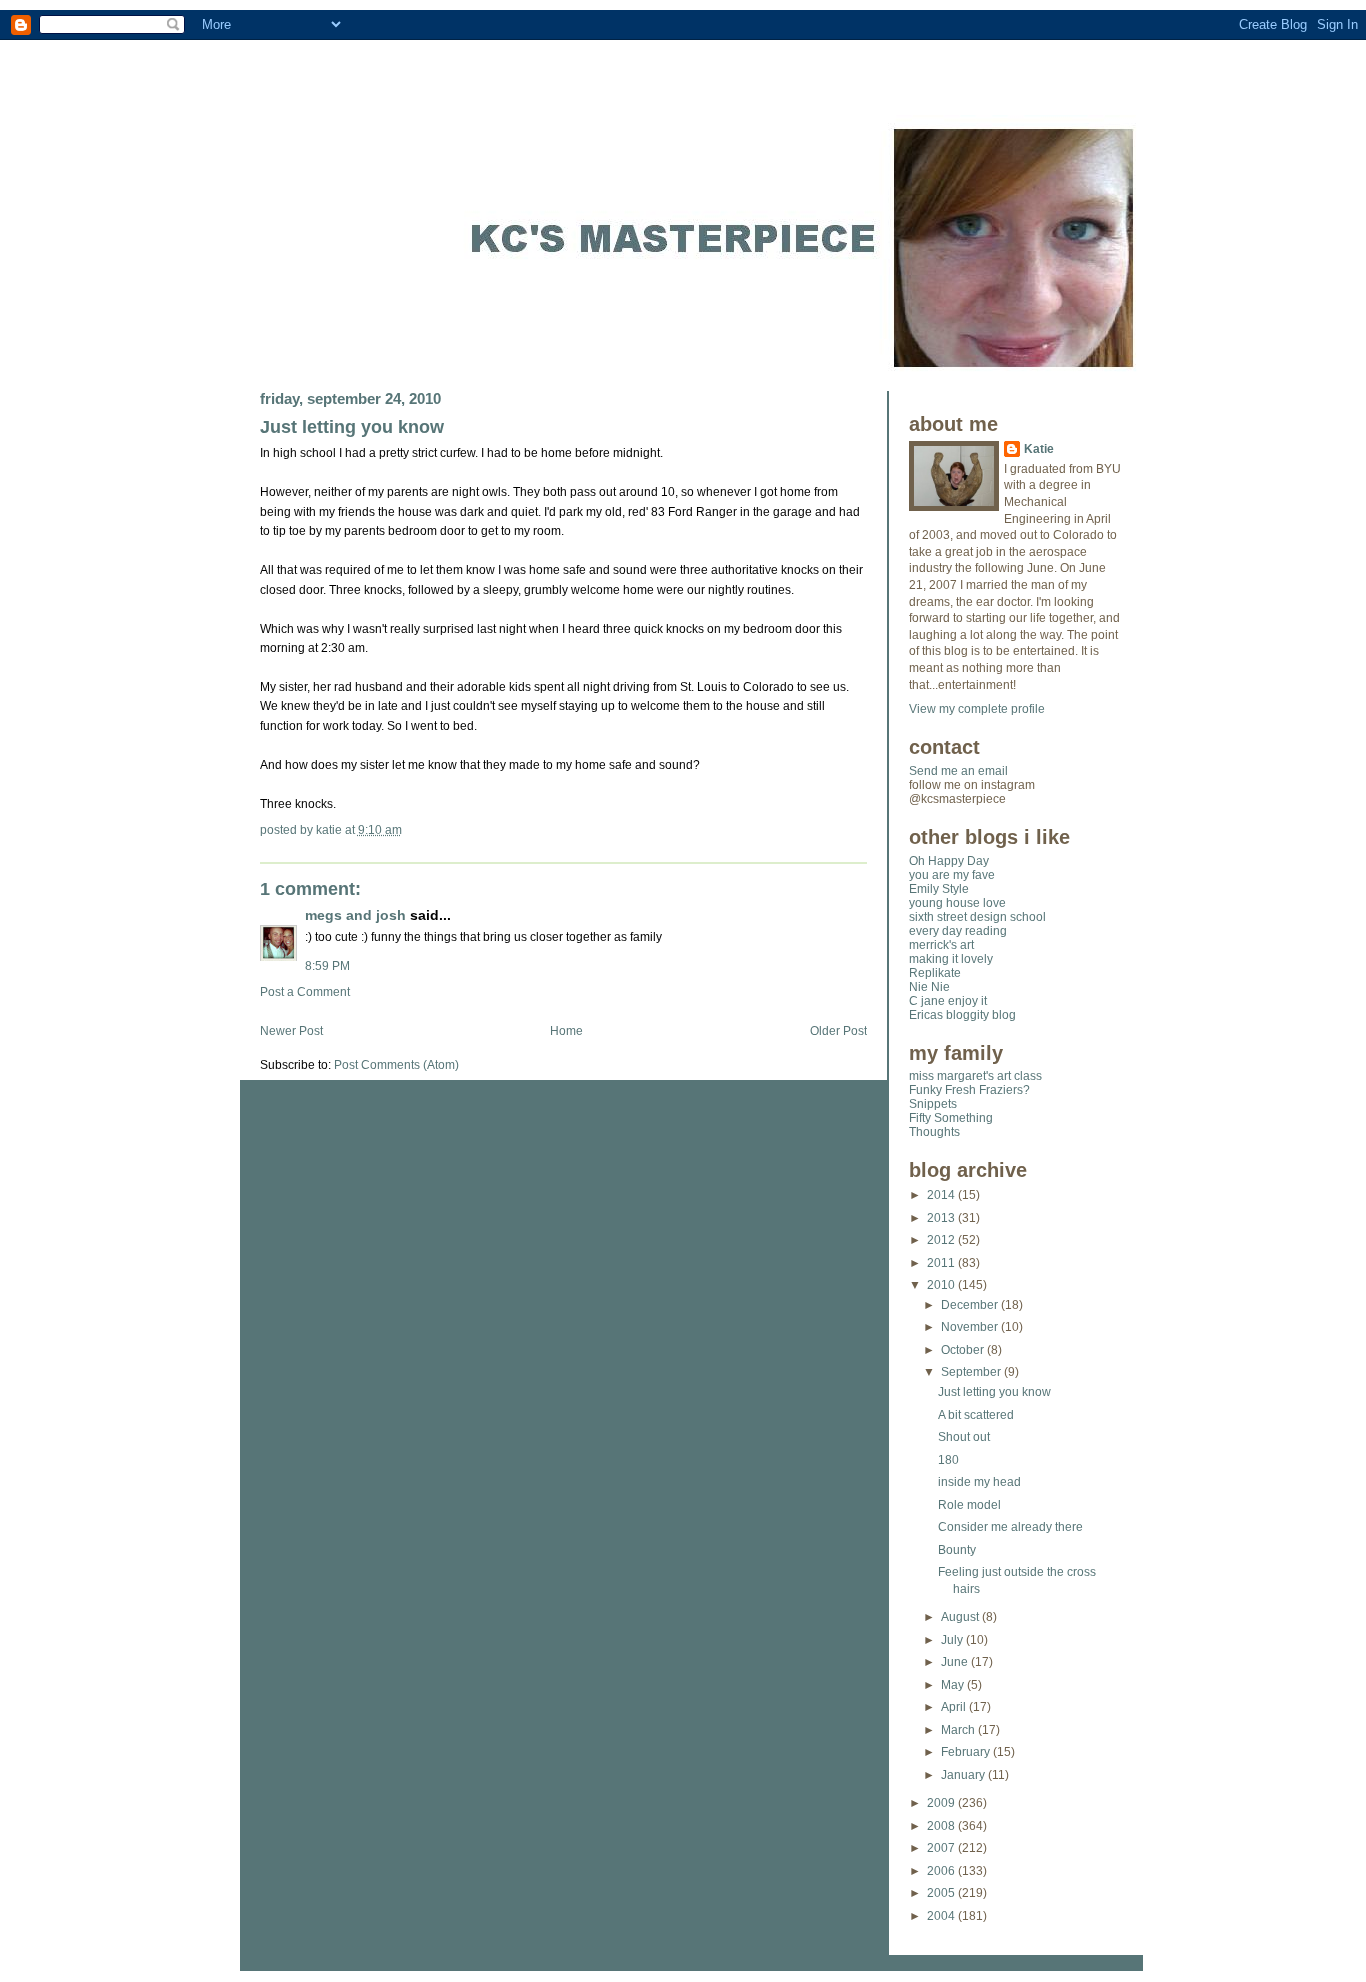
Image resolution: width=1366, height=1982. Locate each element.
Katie (1039, 449)
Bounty (957, 1550)
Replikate (935, 973)
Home (566, 1031)
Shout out (964, 1437)
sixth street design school (977, 917)
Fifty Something (951, 1118)
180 (948, 1460)
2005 (942, 1893)
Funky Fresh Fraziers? (969, 1090)
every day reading (958, 931)
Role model (969, 1505)
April (955, 1707)
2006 (942, 1871)
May (954, 1685)
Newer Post (291, 1031)
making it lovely (951, 959)
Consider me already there (1010, 1527)
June (956, 1662)
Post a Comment (305, 992)
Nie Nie (929, 987)
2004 (942, 1916)
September (972, 1372)
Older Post (838, 1031)
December (971, 1305)
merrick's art (941, 945)
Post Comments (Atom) (396, 1065)
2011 (942, 1263)
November (971, 1327)
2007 (942, 1848)
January (964, 1775)
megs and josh (355, 915)
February (967, 1752)
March (959, 1730)
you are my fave (952, 875)
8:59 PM (327, 966)
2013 (942, 1218)
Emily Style (939, 889)
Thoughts (934, 1132)
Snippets (933, 1104)
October (964, 1350)
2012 (942, 1240)
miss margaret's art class (975, 1076)
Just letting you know (352, 426)
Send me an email (958, 771)
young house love (957, 903)
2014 (942, 1195)
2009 (942, 1803)
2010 (942, 1285)
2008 (942, 1826)
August (961, 1617)
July (953, 1640)
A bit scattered (976, 1415)
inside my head (979, 1482)
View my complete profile (977, 709)
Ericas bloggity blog (962, 1015)
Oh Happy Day (949, 861)
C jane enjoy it (948, 1001)
